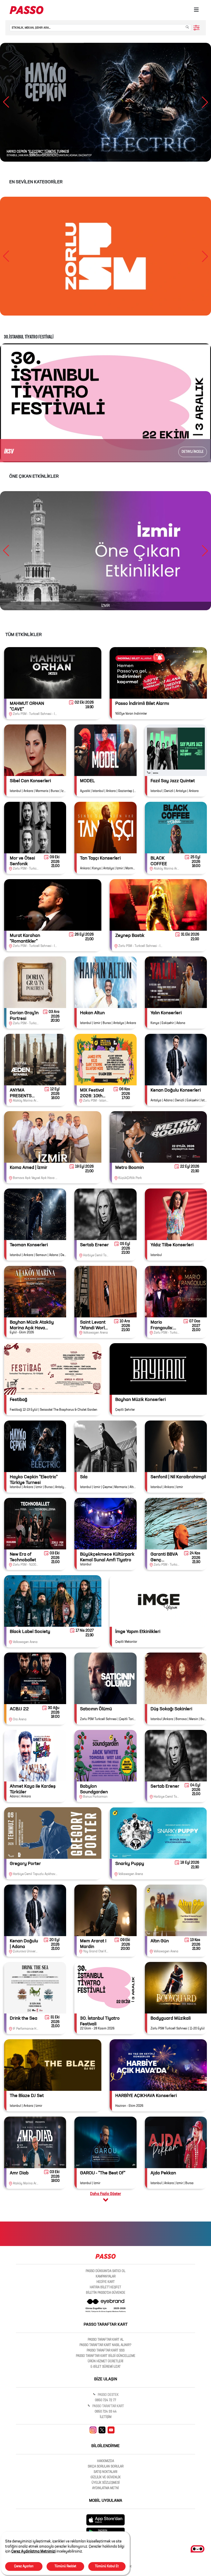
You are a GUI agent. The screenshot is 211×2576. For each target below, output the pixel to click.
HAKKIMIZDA (105, 2461)
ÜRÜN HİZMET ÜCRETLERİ (105, 2362)
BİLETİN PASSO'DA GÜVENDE (106, 2293)
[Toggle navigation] (196, 10)
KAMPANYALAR (106, 2277)
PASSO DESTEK (108, 2395)
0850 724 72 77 (105, 2400)
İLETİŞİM (106, 2417)
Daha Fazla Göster (105, 2194)
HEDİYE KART (106, 2282)
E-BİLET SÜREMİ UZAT (106, 2367)
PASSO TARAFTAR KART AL (106, 2340)
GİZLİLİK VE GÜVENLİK (106, 2478)
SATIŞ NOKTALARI (105, 2472)
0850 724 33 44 (106, 2412)
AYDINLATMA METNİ (105, 2488)
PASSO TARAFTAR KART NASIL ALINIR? (105, 2345)
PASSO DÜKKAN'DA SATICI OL (105, 2271)
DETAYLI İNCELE (193, 452)
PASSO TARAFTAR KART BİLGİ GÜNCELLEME (106, 2356)
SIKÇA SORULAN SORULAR (106, 2467)
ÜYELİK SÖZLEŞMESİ (106, 2483)
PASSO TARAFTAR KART (108, 2406)
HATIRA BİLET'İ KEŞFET (105, 2288)
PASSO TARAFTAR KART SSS (106, 2351)
